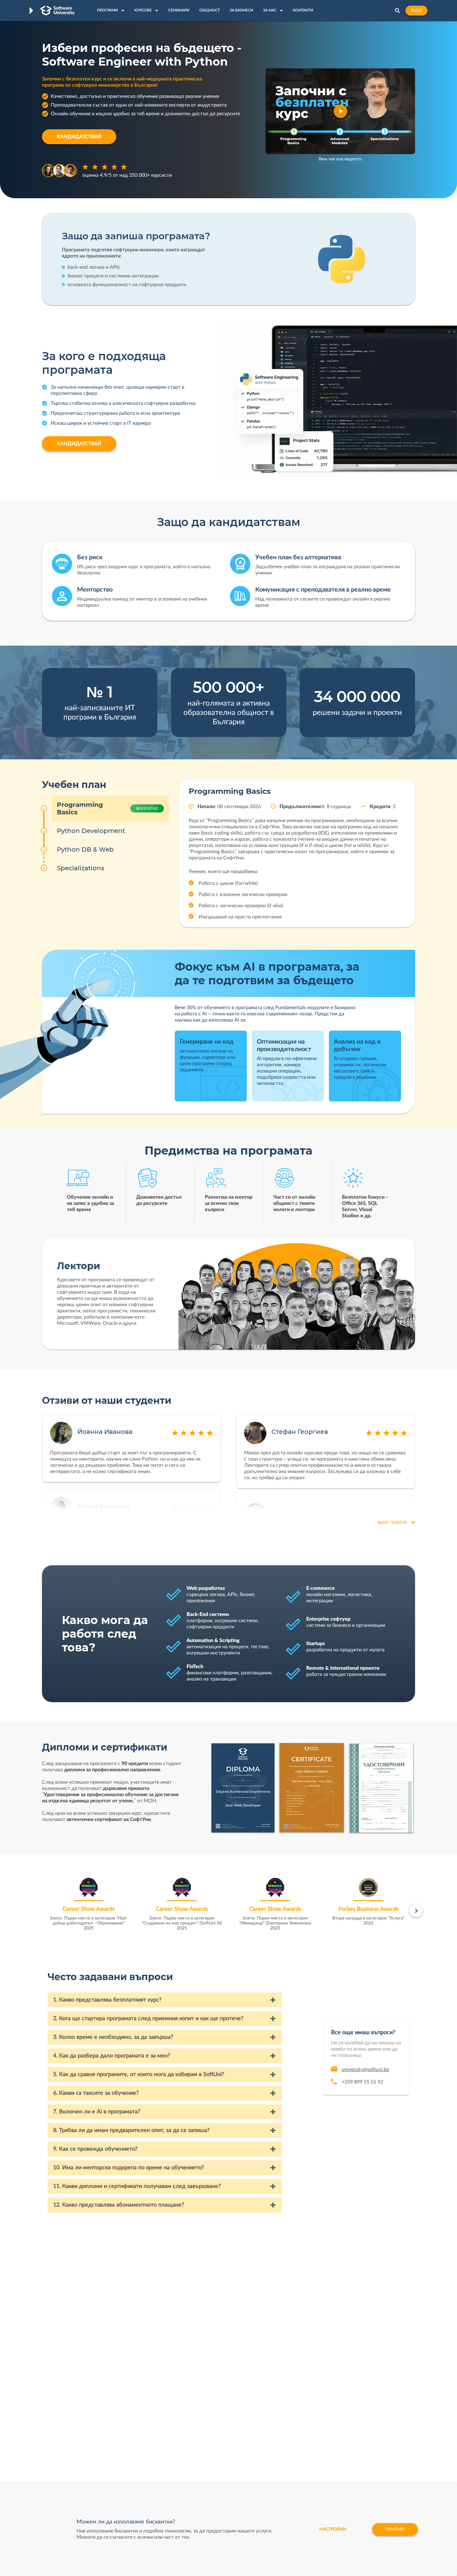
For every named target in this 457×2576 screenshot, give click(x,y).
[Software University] (58, 11)
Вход (416, 11)
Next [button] (416, 1911)
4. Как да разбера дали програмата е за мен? (112, 2056)
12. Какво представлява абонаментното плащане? (119, 2205)
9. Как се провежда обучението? (95, 2149)
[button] (340, 111)
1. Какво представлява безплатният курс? (107, 2000)
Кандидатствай (79, 137)
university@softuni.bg (365, 2070)
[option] (89, 1906)
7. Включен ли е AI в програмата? (97, 2112)
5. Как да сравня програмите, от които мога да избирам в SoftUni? (139, 2075)
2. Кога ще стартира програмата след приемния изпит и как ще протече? (148, 2019)
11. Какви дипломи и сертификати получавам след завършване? (137, 2186)
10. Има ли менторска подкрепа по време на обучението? (129, 2168)
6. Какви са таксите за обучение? (96, 2093)
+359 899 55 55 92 (362, 2082)
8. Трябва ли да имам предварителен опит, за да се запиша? (131, 2130)
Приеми (395, 2529)
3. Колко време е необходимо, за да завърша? (113, 2037)
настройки (333, 2529)
